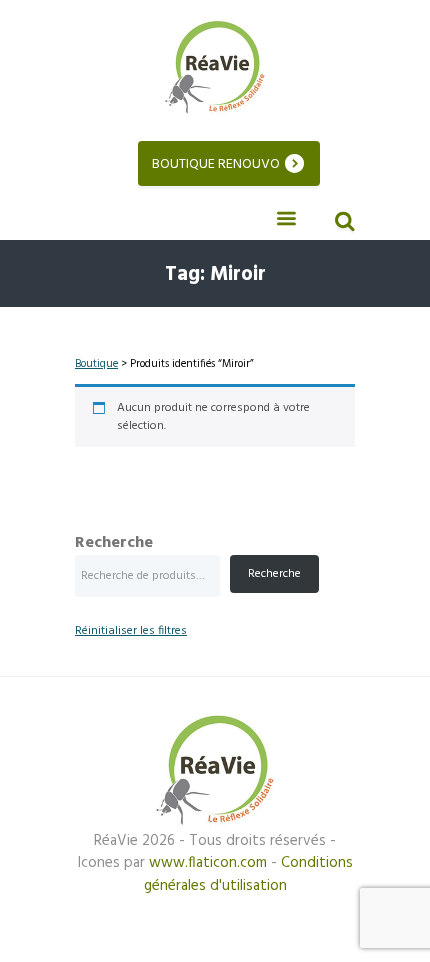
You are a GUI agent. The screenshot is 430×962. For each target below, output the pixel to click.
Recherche (114, 543)
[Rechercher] (342, 224)
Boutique (96, 364)
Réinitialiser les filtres (131, 631)
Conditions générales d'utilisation (248, 874)
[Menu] (286, 219)
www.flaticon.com (208, 863)
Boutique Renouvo (216, 164)
